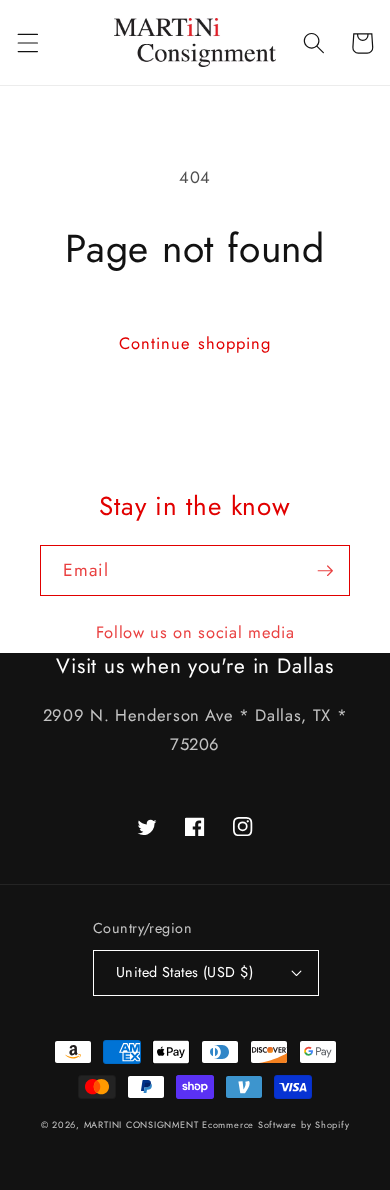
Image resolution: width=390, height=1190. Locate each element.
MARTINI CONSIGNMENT (141, 1124)
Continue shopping (195, 343)
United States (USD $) (184, 972)
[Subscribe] (325, 571)
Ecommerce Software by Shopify (275, 1124)
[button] (27, 43)
